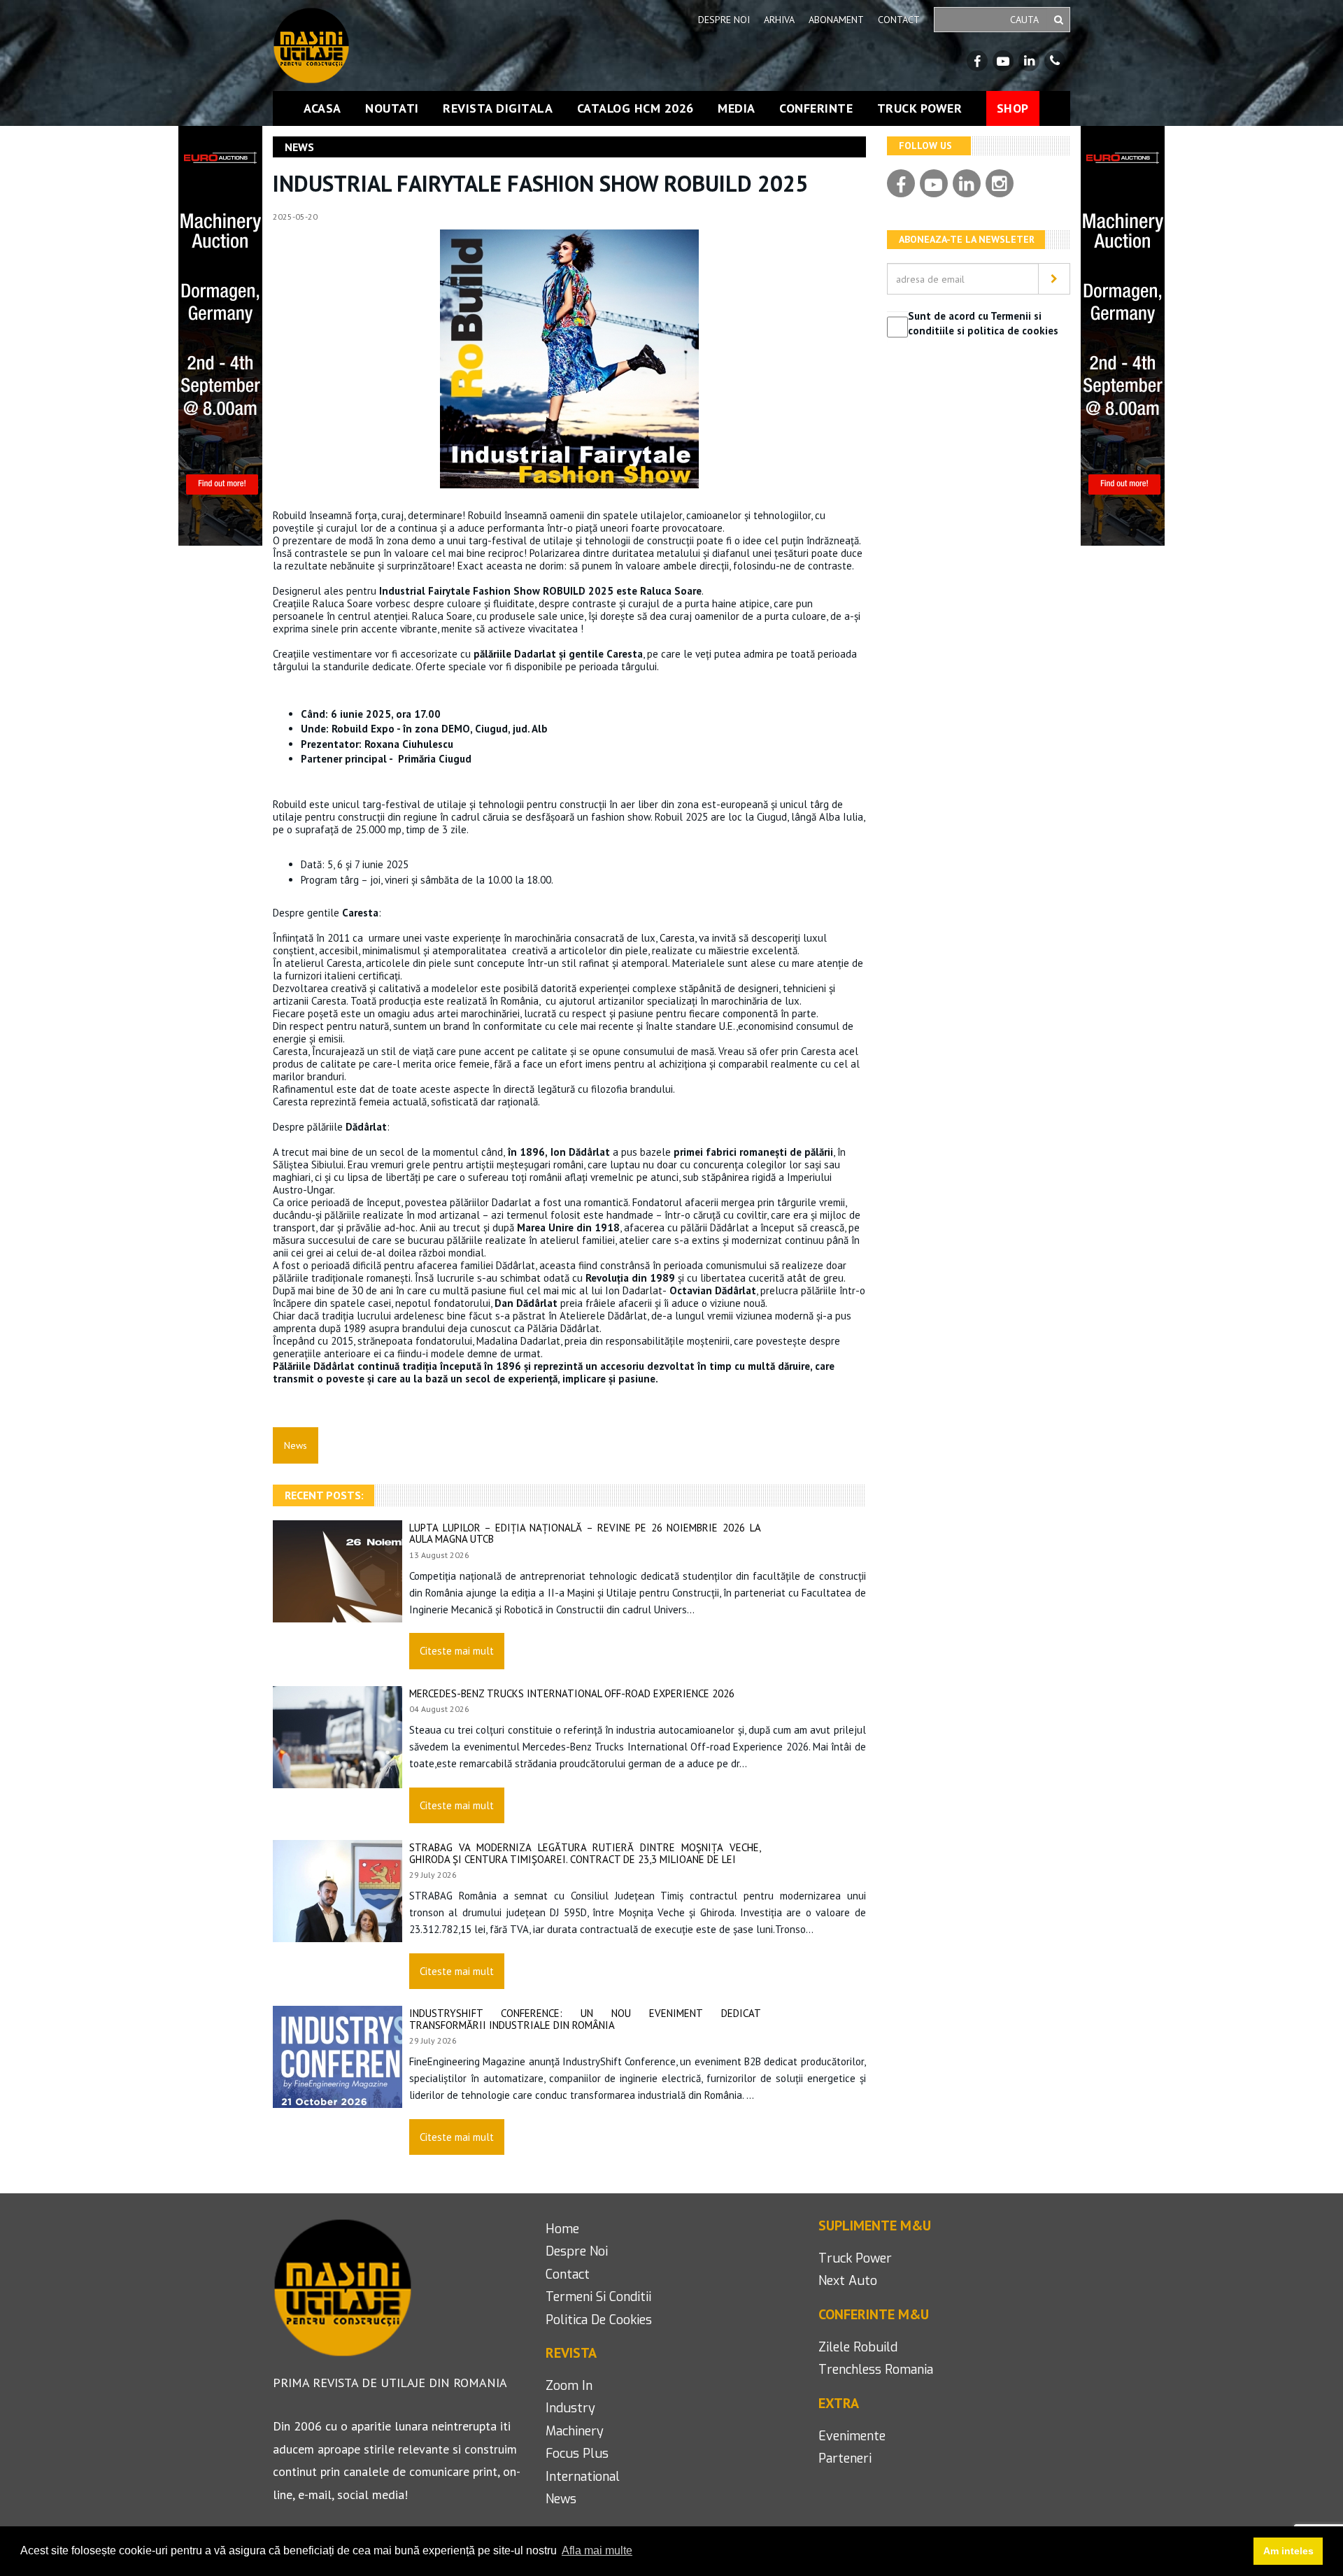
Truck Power (920, 108)
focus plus (577, 2454)
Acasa (322, 108)
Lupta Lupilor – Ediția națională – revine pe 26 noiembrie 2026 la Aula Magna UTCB (585, 1534)
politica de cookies (599, 2320)
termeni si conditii (598, 2297)
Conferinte (816, 108)
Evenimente (852, 2436)
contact (568, 2274)
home (562, 2229)
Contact (899, 20)
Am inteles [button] (1288, 2551)
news (561, 2499)
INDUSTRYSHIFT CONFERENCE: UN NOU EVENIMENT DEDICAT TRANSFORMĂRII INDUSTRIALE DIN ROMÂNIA (585, 2019)
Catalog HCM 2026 (635, 108)
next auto (848, 2281)
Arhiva (779, 20)
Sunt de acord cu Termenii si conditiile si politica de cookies (983, 323)
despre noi (577, 2251)
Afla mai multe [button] (597, 2550)
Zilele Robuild (858, 2347)
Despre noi (724, 20)
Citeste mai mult (457, 1651)
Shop (1013, 108)
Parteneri (845, 2458)
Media (737, 108)
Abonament (836, 20)
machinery (575, 2431)
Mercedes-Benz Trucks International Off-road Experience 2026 (572, 1693)
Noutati (392, 108)
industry (570, 2408)
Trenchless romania (876, 2370)
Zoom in (569, 2386)
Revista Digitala (498, 108)
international (583, 2477)
